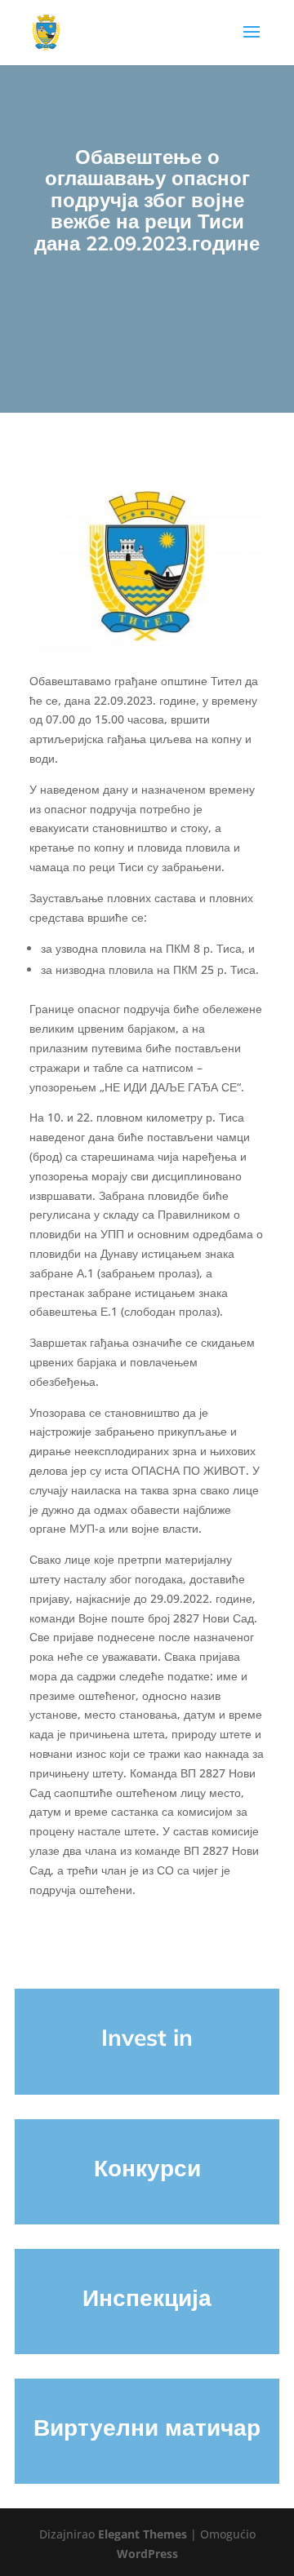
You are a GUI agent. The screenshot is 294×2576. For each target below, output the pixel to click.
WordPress (147, 2554)
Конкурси (147, 2168)
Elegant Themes (143, 2534)
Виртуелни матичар (147, 2427)
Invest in (147, 2037)
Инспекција (147, 2297)
